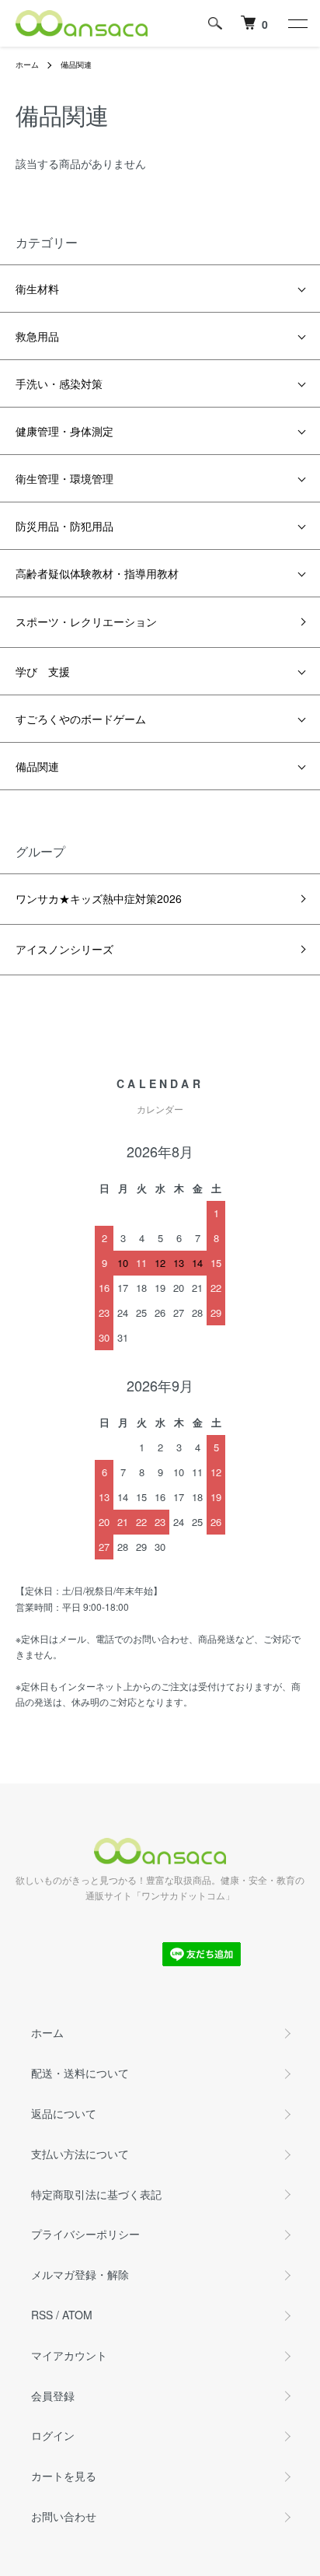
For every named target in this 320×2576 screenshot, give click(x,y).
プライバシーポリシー (85, 2234)
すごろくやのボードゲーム (81, 719)
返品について (64, 2113)
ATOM (77, 2315)
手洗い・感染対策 (59, 383)
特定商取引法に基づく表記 (96, 2194)
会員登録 (53, 2396)
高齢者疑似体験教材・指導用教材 (97, 573)
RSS (42, 2315)
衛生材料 (37, 289)
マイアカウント (69, 2355)
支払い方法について (80, 2154)
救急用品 (37, 336)
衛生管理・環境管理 (64, 478)
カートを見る (64, 2476)
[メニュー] (297, 23)
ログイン (53, 2435)
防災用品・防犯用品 (64, 526)
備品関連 (76, 65)
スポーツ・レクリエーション (86, 621)
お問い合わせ (64, 2516)
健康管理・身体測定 (64, 431)
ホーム (27, 65)
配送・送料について (80, 2073)
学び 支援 (43, 671)
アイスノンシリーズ (64, 949)
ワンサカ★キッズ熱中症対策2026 (99, 898)
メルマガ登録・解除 (80, 2274)
